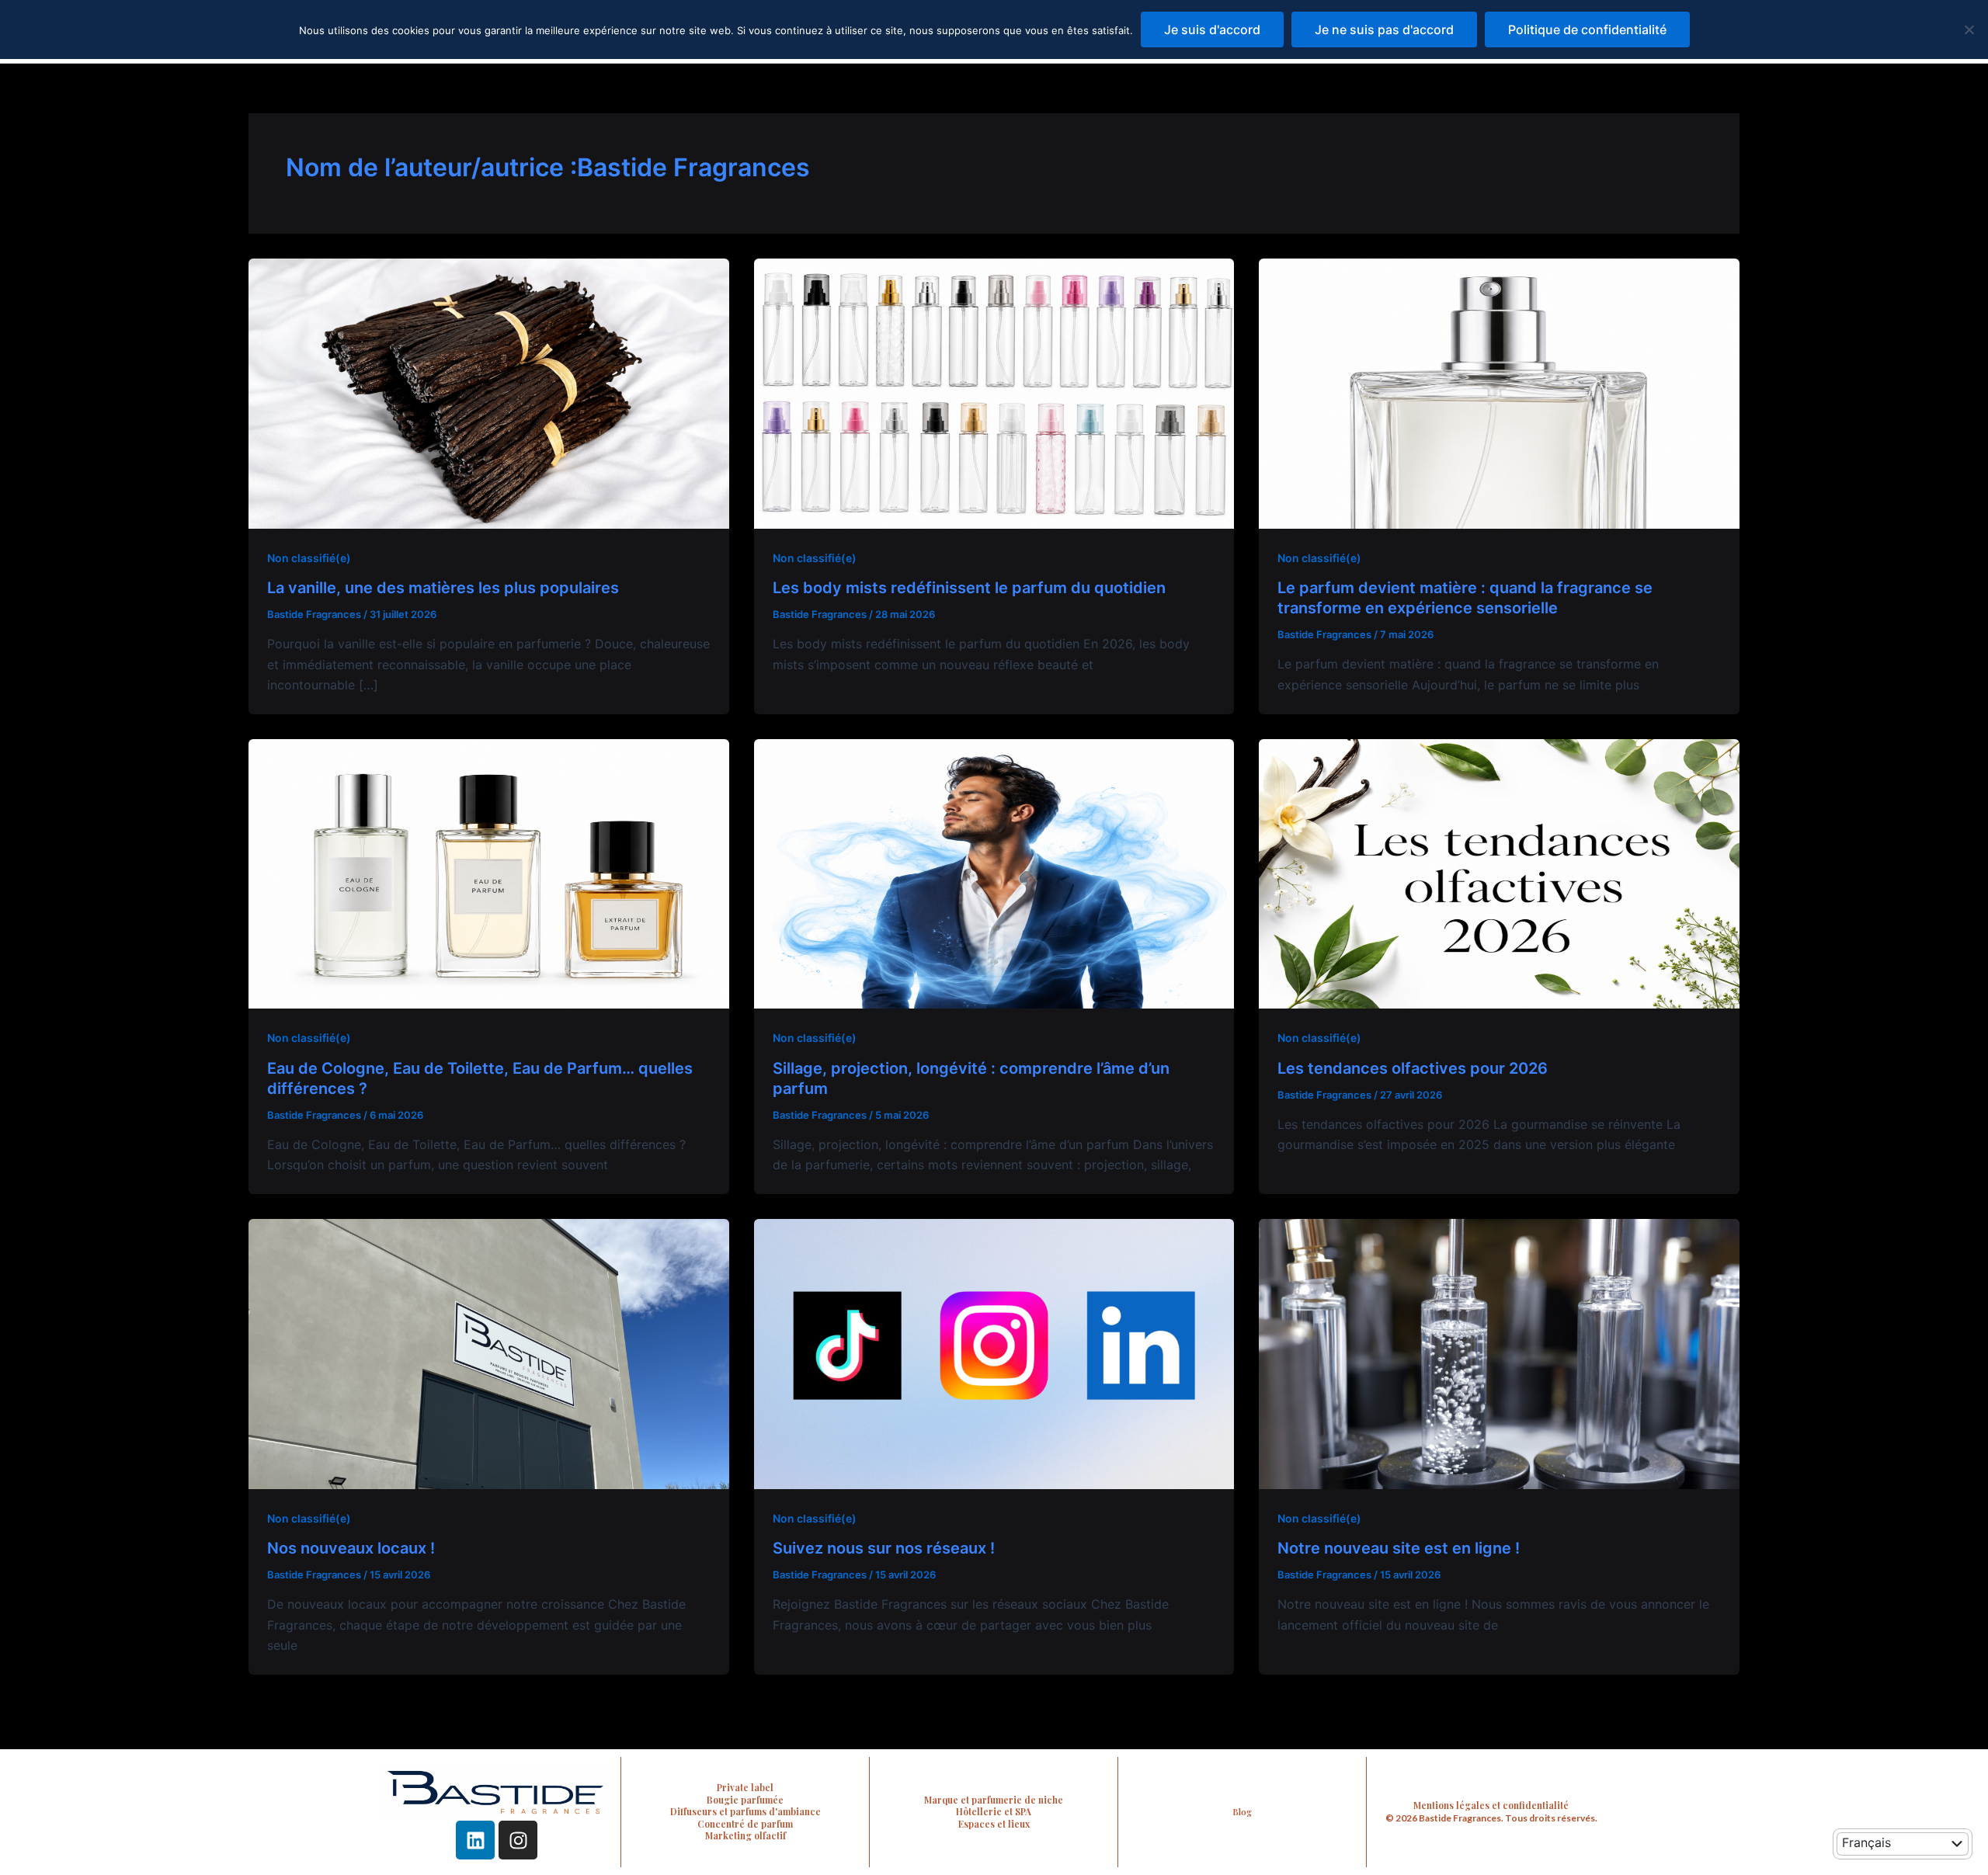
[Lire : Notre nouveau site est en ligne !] (1499, 1352)
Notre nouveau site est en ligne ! (1399, 1548)
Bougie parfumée (745, 1800)
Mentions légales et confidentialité (1491, 1805)
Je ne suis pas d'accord (1384, 30)
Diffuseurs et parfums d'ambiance (745, 1811)
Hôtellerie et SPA (994, 1811)
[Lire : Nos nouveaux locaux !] (489, 1352)
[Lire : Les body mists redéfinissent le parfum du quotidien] (994, 392)
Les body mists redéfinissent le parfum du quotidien (969, 588)
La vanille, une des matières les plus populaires (443, 588)
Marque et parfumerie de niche (994, 1800)
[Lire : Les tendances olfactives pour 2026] (1499, 873)
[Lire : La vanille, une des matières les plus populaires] (489, 392)
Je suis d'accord (1212, 30)
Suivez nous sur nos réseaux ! (884, 1548)
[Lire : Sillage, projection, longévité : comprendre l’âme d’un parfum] (994, 873)
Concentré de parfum (745, 1824)
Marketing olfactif (745, 1835)
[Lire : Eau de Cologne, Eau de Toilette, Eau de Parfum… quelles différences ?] (489, 873)
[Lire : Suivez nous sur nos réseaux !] (994, 1352)
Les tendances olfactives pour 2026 (1413, 1068)
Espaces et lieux (994, 1824)
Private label (745, 1787)
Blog (1242, 1812)
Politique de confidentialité (1587, 30)
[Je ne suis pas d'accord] (1969, 30)
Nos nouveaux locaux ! (351, 1548)
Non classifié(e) (309, 558)
